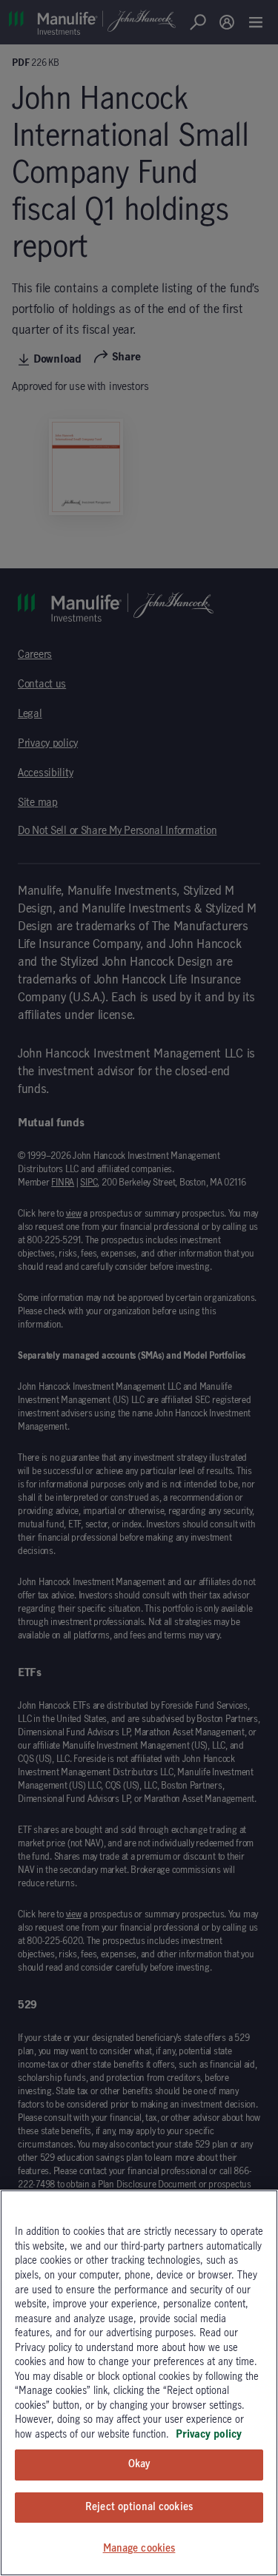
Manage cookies (139, 2549)
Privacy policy (209, 2435)
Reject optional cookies (139, 2507)
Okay (139, 2464)
